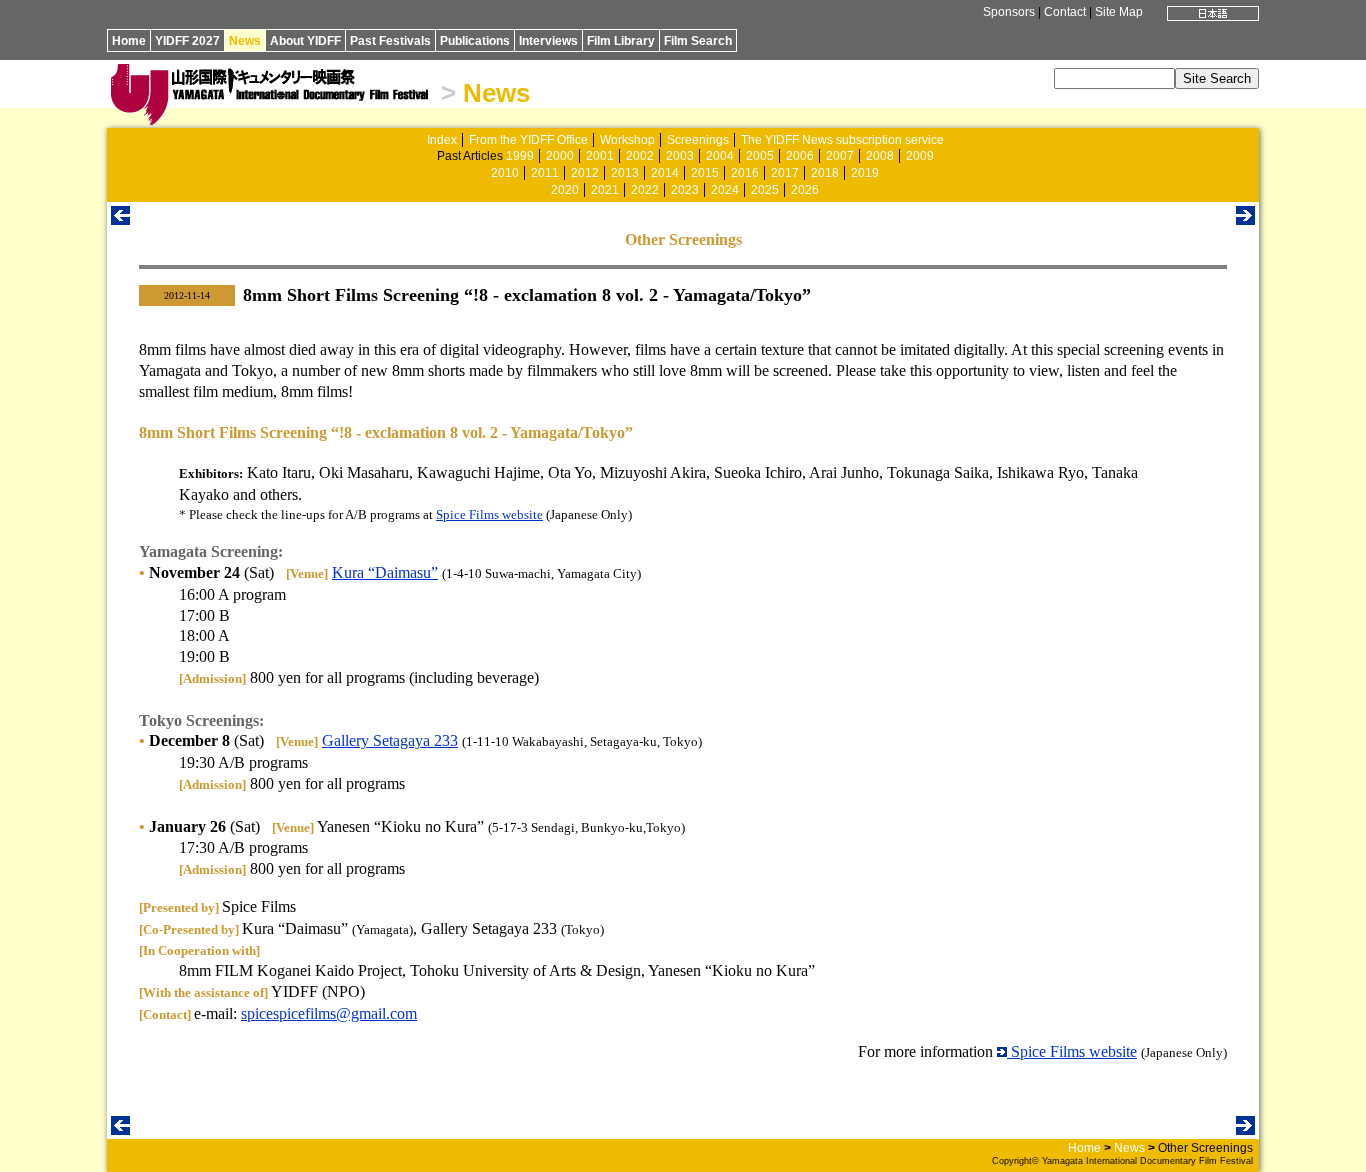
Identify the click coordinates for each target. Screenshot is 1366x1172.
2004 (720, 156)
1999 (520, 156)
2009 (920, 156)
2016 (745, 173)
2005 (760, 156)
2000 (560, 156)
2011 (545, 173)
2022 (645, 190)
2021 (605, 190)
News (245, 41)
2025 (765, 190)
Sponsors (1009, 12)
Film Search (698, 41)
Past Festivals (390, 41)
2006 (800, 156)
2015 (705, 173)
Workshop (627, 140)
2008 (880, 156)
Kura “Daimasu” (385, 572)
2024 (725, 190)
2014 (665, 173)
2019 (865, 173)
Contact (1065, 12)
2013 (625, 173)
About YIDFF (305, 41)
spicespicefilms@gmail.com (329, 1013)
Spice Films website (489, 514)
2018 (825, 173)
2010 (505, 173)
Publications (475, 41)
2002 (640, 156)
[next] (1245, 219)
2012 (585, 173)
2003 (680, 156)
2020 (565, 190)
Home (129, 41)
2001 (600, 156)
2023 (685, 190)
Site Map (1119, 12)
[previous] (120, 219)
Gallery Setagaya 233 (390, 740)
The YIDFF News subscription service (842, 140)
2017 (785, 173)
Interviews (548, 41)
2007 (840, 156)
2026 (805, 190)
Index (442, 140)
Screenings (698, 140)
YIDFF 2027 (187, 41)
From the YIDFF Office (528, 140)
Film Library (621, 41)
